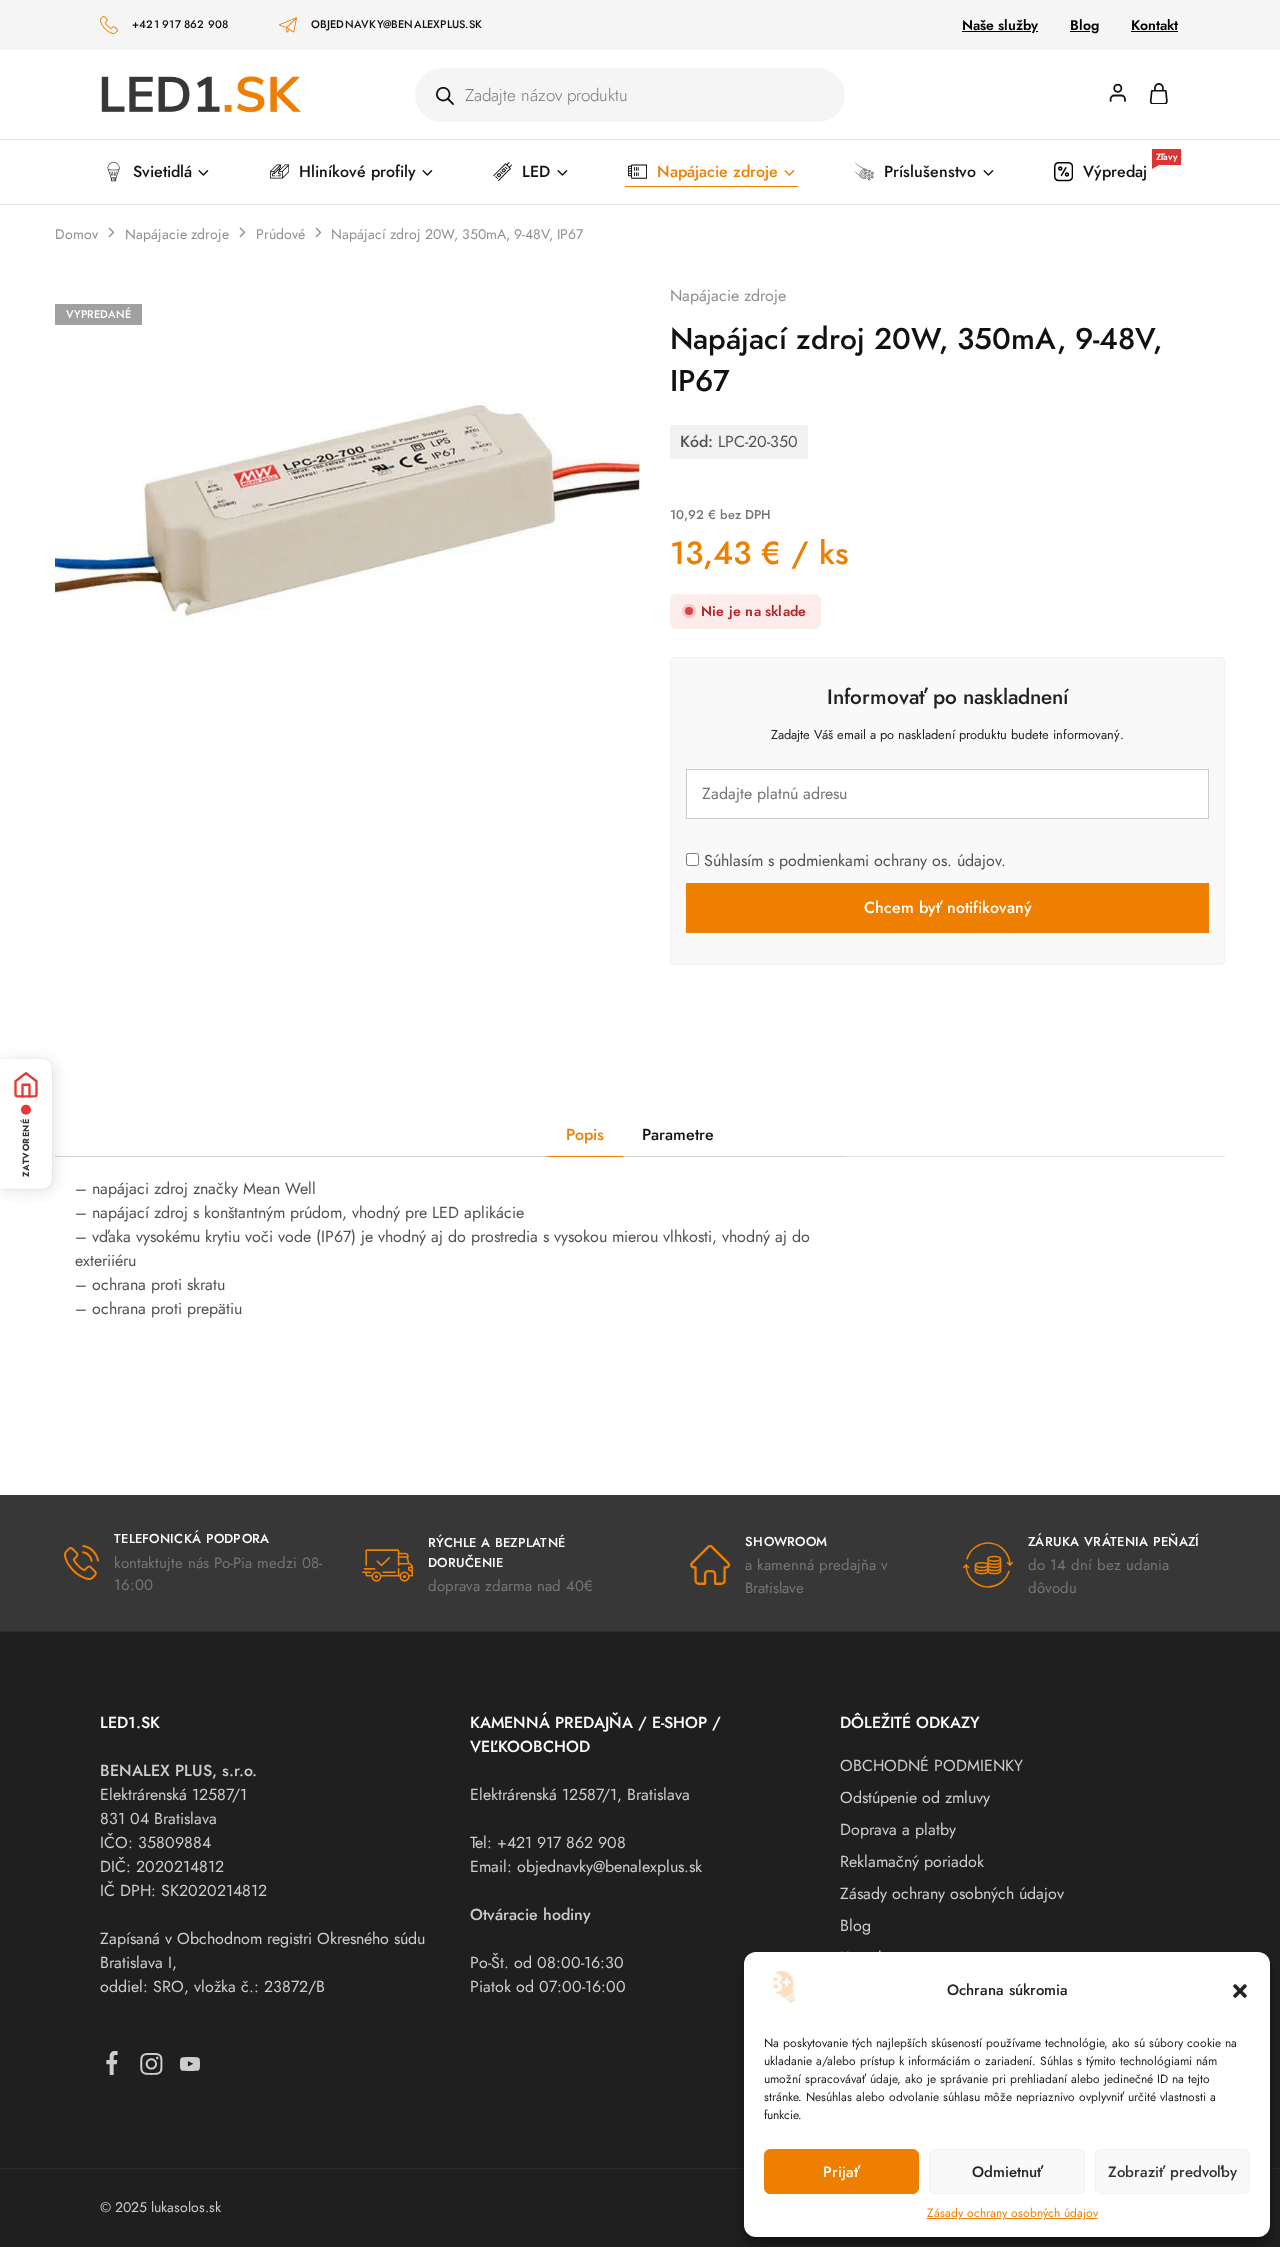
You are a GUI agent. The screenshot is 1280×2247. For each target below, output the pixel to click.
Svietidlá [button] (162, 171)
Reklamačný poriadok (912, 1861)
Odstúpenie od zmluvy (915, 1797)
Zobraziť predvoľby (1172, 2172)
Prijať (841, 2172)
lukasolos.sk (186, 2207)
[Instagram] (151, 2068)
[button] (1240, 1991)
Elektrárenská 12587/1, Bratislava (580, 1794)
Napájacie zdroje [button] (717, 171)
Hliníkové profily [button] (357, 171)
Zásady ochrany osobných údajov (1012, 2213)
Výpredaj (1130, 171)
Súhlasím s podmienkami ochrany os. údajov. (852, 860)
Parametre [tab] (678, 1134)
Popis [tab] (585, 1134)
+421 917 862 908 (180, 24)
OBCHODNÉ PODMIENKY (931, 1765)
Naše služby (1000, 25)
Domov (76, 234)
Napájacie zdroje (177, 234)
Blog (1084, 25)
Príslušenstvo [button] (930, 171)
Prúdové (280, 234)
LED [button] (536, 171)
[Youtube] (190, 2068)
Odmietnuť (1007, 2172)
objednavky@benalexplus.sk (397, 24)
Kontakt (1154, 25)
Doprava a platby (898, 1829)
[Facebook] (112, 2067)
